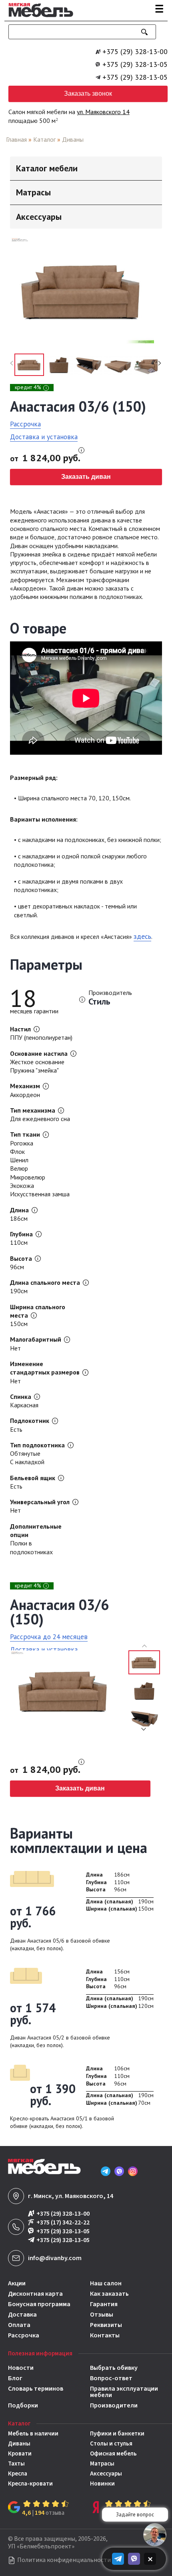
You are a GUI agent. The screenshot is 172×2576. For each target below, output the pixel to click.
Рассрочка (25, 424)
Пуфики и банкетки (117, 2434)
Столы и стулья (111, 2444)
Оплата (19, 2325)
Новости (21, 2368)
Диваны (73, 139)
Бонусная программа (39, 2304)
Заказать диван (86, 477)
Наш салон (106, 2283)
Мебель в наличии (33, 2434)
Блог (15, 2378)
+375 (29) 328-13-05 (135, 64)
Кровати (20, 2454)
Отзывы (102, 2315)
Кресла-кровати (30, 2484)
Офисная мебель (113, 2454)
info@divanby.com (55, 2258)
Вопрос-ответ (111, 2378)
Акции (17, 2283)
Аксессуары (106, 2474)
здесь (142, 936)
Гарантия (104, 2304)
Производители (114, 2405)
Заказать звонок (88, 93)
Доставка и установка (44, 437)
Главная (16, 139)
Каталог (44, 139)
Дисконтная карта (35, 2294)
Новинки (102, 2484)
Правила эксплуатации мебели (124, 2392)
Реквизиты (106, 2325)
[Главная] (39, 18)
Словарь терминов (36, 2389)
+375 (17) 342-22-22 (63, 2223)
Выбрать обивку (114, 2368)
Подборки (23, 2405)
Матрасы (102, 2464)
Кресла (18, 2474)
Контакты (105, 2335)
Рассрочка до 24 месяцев (49, 1637)
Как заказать (109, 2294)
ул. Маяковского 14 (103, 112)
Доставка (22, 2315)
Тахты (16, 2464)
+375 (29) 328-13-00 (135, 52)
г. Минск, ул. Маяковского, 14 (71, 2196)
